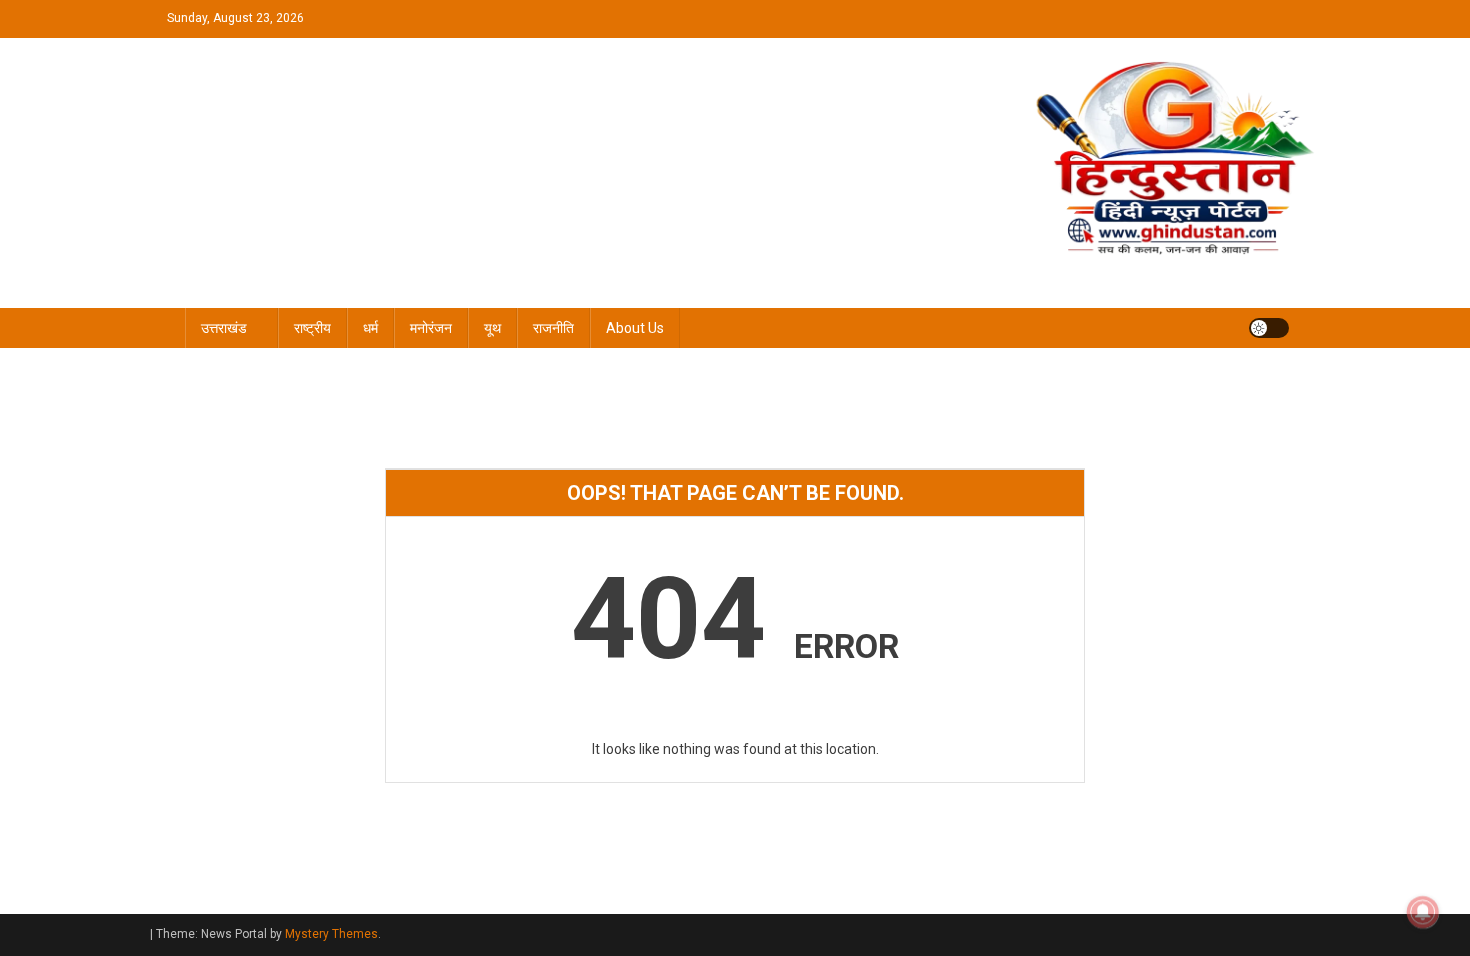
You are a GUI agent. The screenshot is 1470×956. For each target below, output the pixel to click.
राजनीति (553, 328)
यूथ (492, 328)
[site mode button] (1269, 328)
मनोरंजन (431, 328)
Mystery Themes (331, 934)
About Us (635, 328)
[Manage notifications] (1423, 912)
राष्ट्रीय (312, 328)
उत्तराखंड (224, 328)
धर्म (370, 328)
